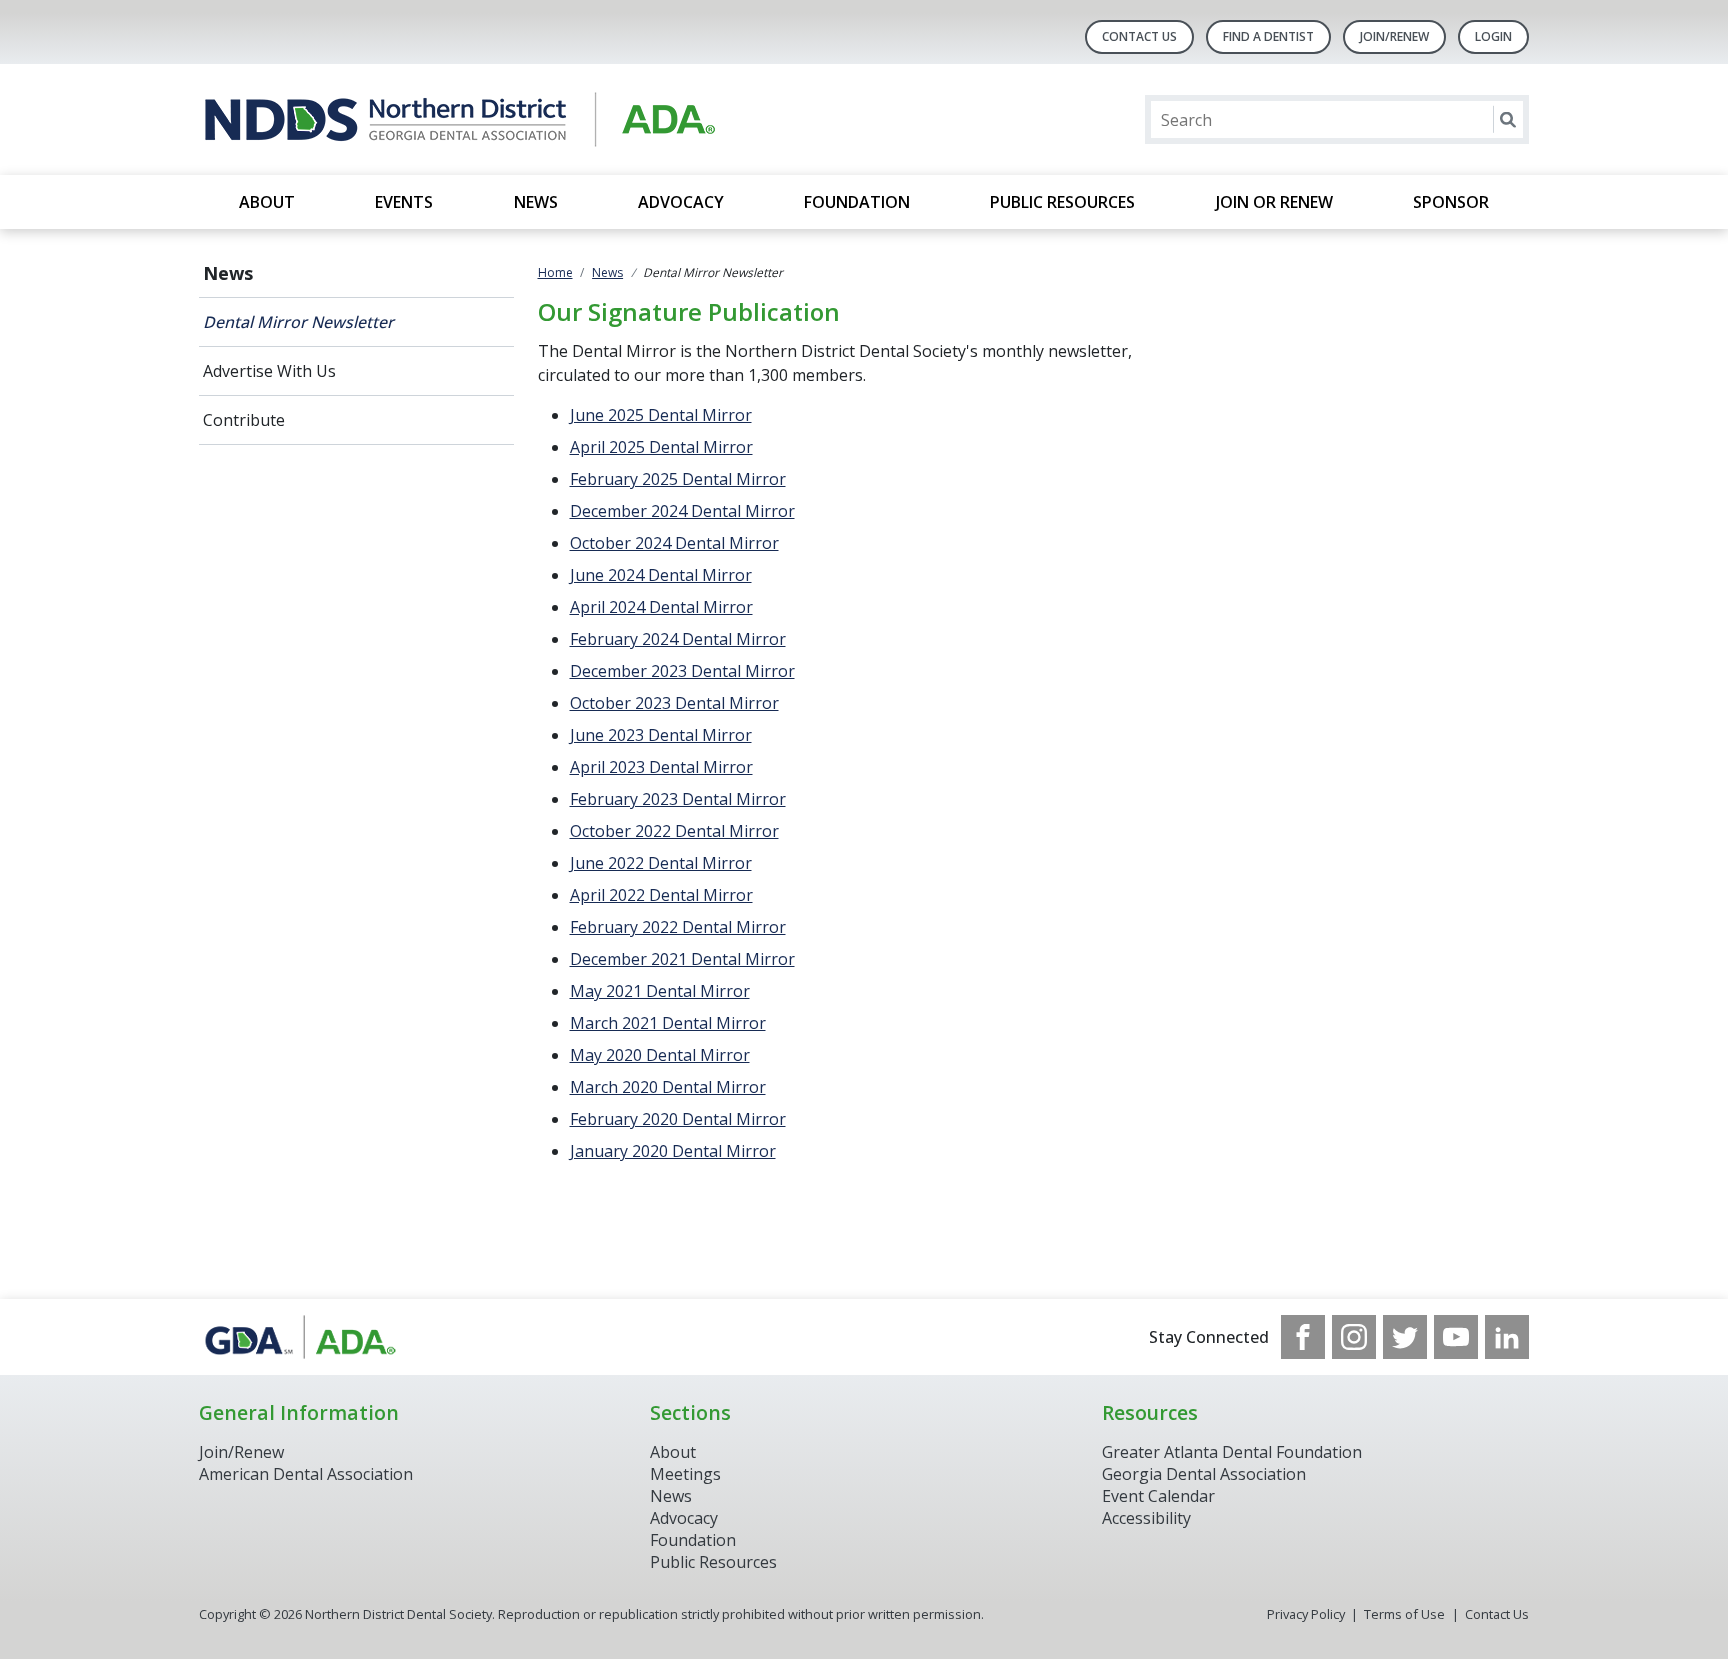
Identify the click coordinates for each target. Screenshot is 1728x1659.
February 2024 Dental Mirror (678, 639)
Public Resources (1062, 202)
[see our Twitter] (1405, 1337)
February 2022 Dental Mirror (678, 927)
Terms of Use (1404, 1614)
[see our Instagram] (1354, 1337)
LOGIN (1493, 36)
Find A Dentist (1268, 36)
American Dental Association (306, 1474)
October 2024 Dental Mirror (674, 543)
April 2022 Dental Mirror (661, 895)
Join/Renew (1394, 36)
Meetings (685, 1474)
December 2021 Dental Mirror (682, 959)
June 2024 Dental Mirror (661, 575)
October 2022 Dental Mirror (674, 831)
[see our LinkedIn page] (1507, 1337)
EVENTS (404, 202)
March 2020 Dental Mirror (668, 1087)
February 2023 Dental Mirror (678, 799)
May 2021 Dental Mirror (660, 991)
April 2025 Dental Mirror (661, 447)
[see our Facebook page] (1303, 1337)
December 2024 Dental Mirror (682, 511)
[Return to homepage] (457, 119)
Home (555, 272)
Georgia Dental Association (1204, 1474)
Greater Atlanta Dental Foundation (1232, 1452)
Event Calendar (1158, 1496)
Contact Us (1139, 36)
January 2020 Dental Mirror (673, 1151)
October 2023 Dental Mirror (674, 703)
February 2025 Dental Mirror (678, 479)
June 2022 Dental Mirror (661, 863)
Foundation (857, 202)
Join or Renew (1274, 202)
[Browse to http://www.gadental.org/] (300, 1337)
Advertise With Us (269, 371)
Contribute (244, 420)
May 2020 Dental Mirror (660, 1055)
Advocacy (681, 202)
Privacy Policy (1306, 1614)
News (536, 202)
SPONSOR (1451, 202)
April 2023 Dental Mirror (661, 767)
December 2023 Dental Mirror (682, 671)
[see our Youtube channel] (1456, 1337)
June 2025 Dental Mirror (661, 415)
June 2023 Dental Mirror (661, 735)
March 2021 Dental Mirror (668, 1023)
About (267, 202)
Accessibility (1146, 1518)
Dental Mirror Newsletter (298, 322)
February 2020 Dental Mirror (678, 1119)
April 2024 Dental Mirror (661, 607)
